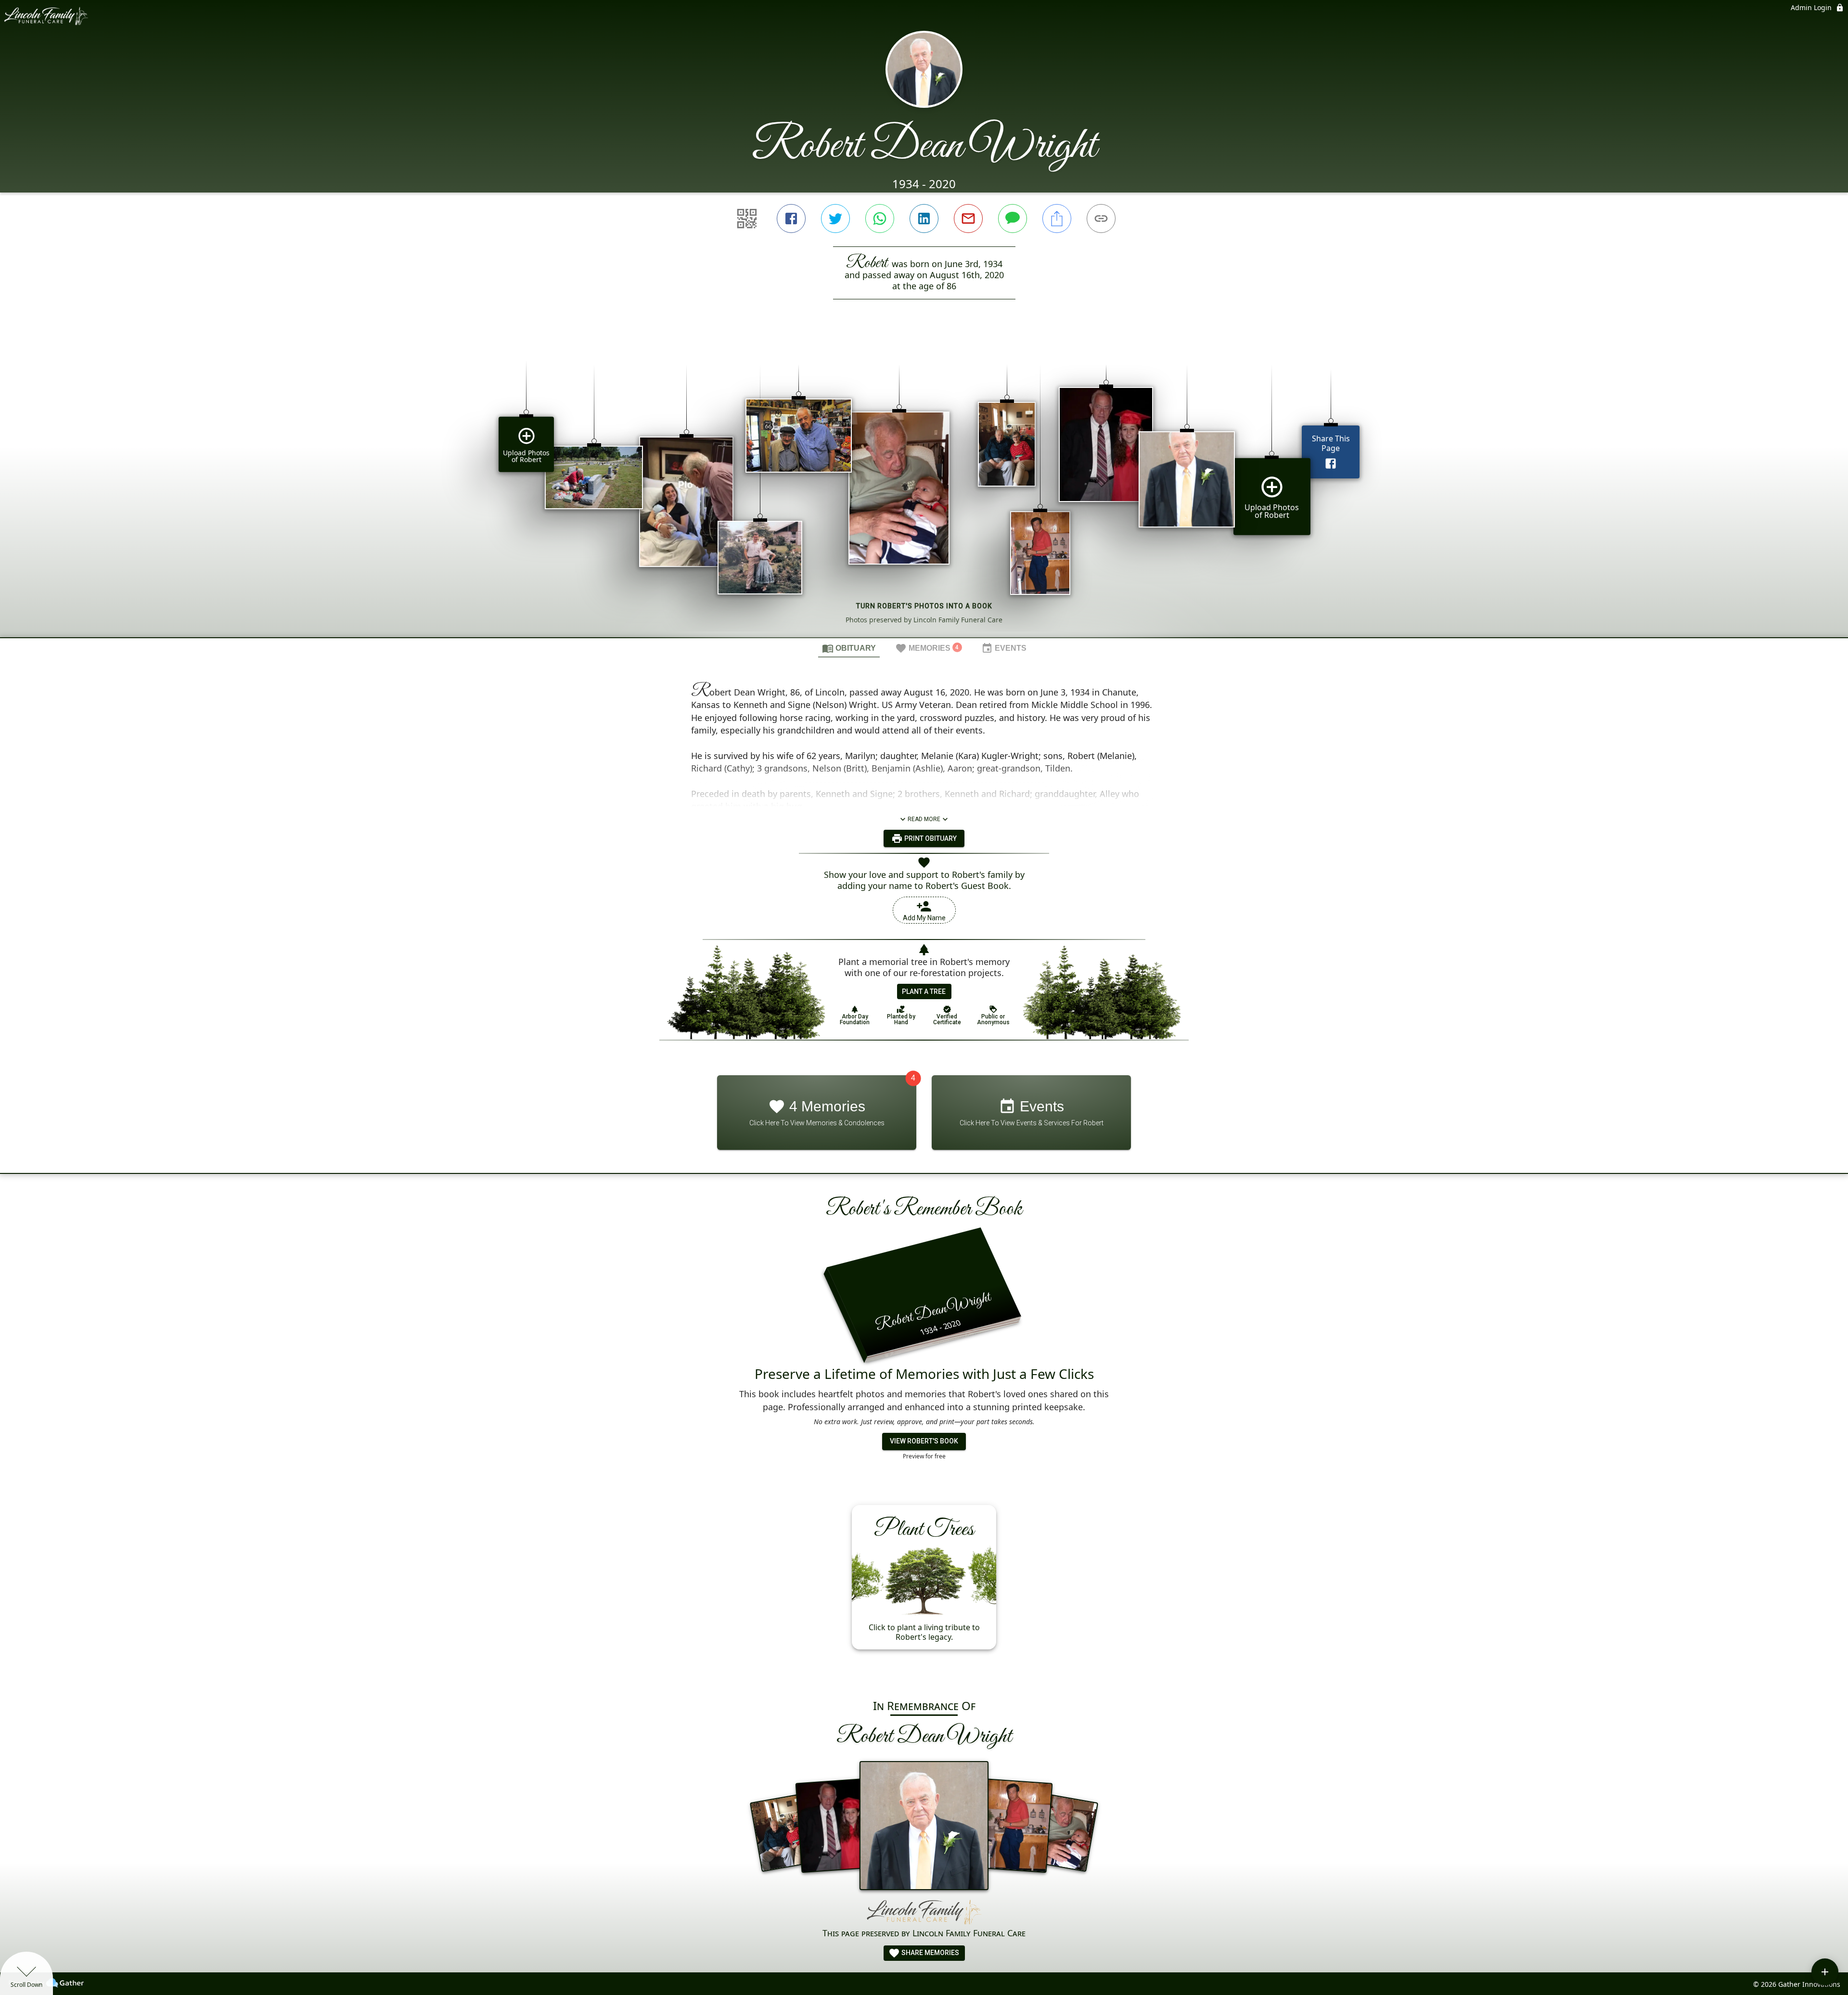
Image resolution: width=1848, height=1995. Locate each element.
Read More (924, 819)
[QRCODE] (747, 219)
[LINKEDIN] (924, 219)
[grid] (924, 485)
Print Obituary (930, 838)
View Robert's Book (924, 1441)
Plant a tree (924, 991)
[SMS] (1013, 219)
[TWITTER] (835, 219)
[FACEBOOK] (791, 219)
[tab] (849, 648)
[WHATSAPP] (880, 219)
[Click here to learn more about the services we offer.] (924, 1912)
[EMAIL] (968, 219)
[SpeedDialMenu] (1825, 1972)
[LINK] (1101, 219)
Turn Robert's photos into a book (924, 606)
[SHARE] (1057, 219)
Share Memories (930, 1953)
